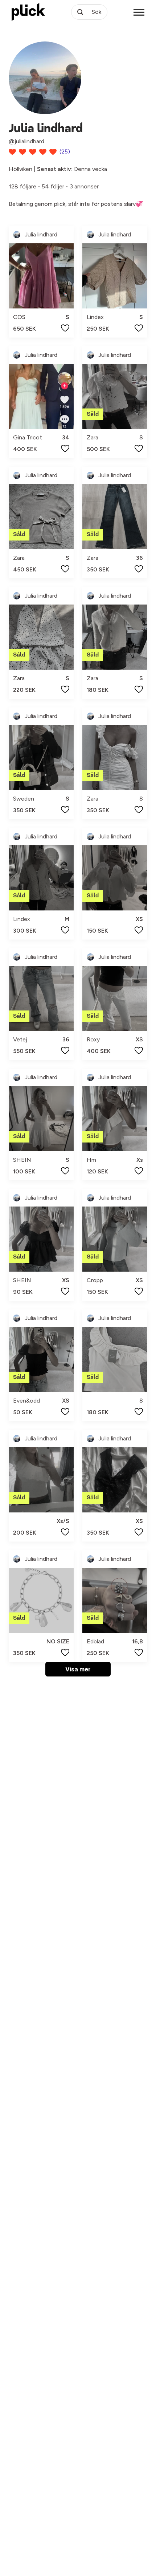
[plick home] (28, 12)
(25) (65, 151)
